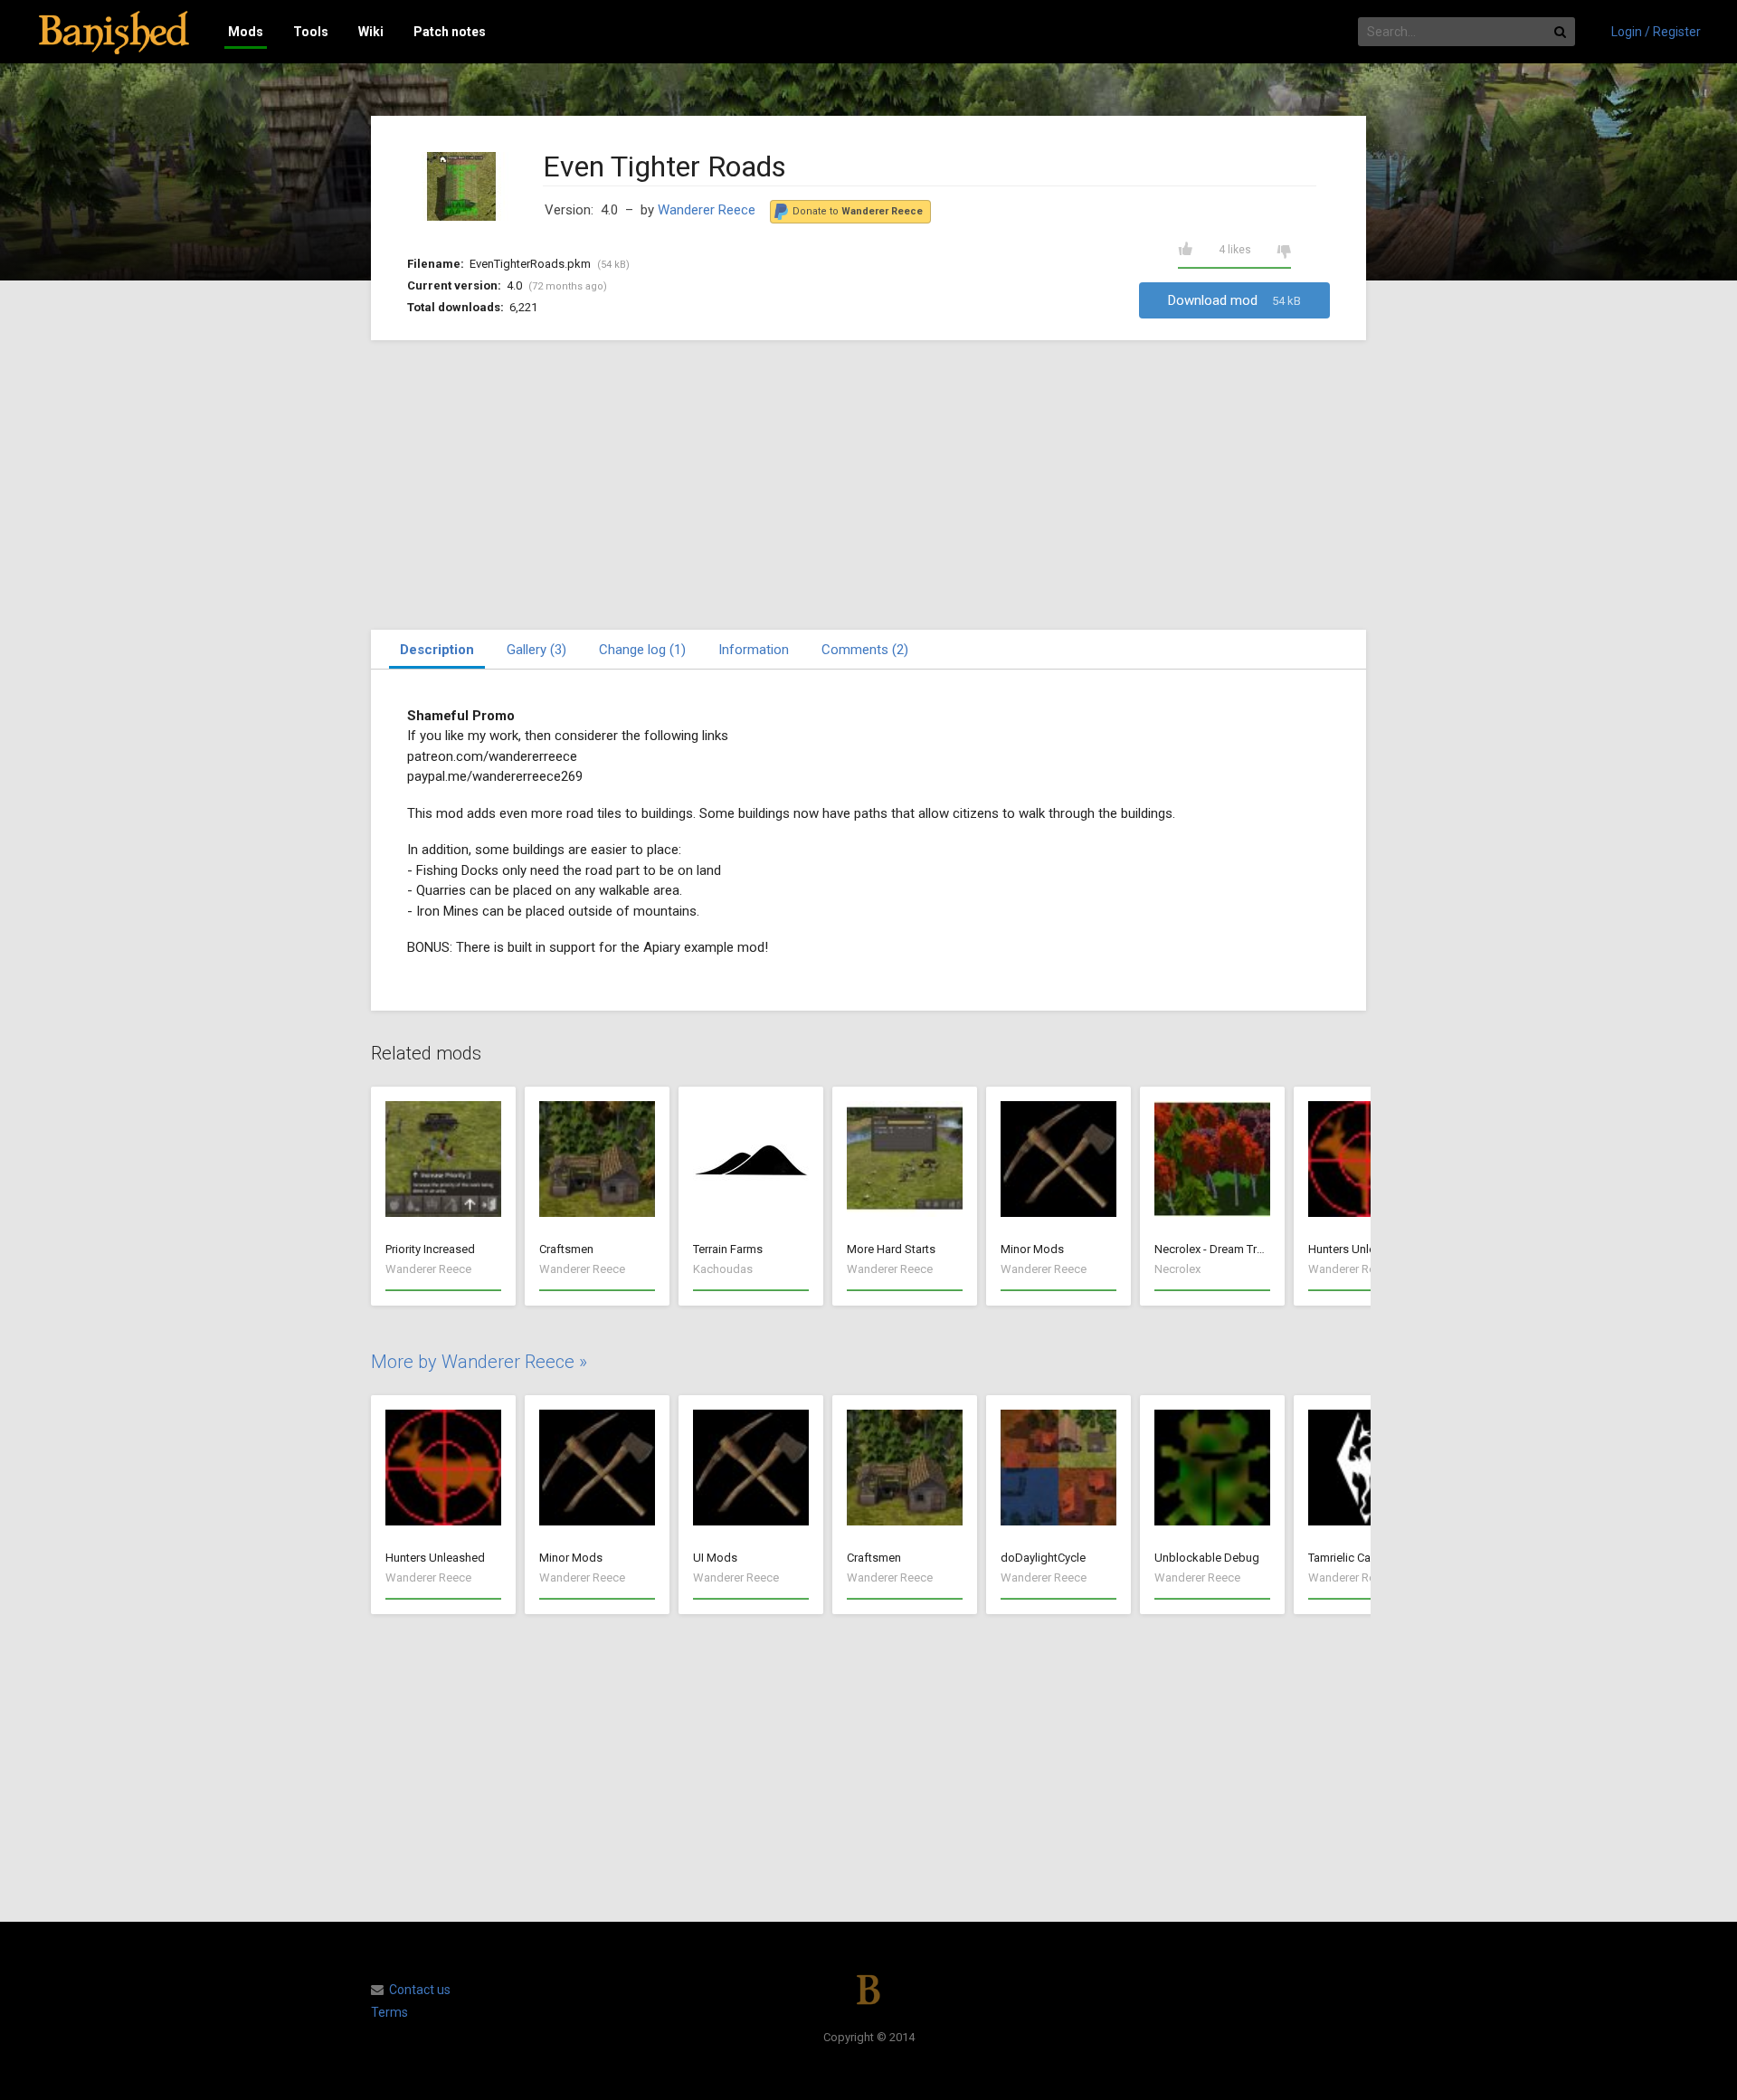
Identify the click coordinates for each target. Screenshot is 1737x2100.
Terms (389, 2012)
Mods (246, 32)
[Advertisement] (868, 485)
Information (754, 650)
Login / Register (1656, 32)
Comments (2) (865, 650)
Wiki (371, 32)
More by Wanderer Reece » (479, 1362)
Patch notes (450, 32)
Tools (311, 32)
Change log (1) (642, 650)
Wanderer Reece (707, 210)
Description (437, 650)
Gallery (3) (536, 650)
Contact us (420, 1990)
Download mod (1234, 300)
